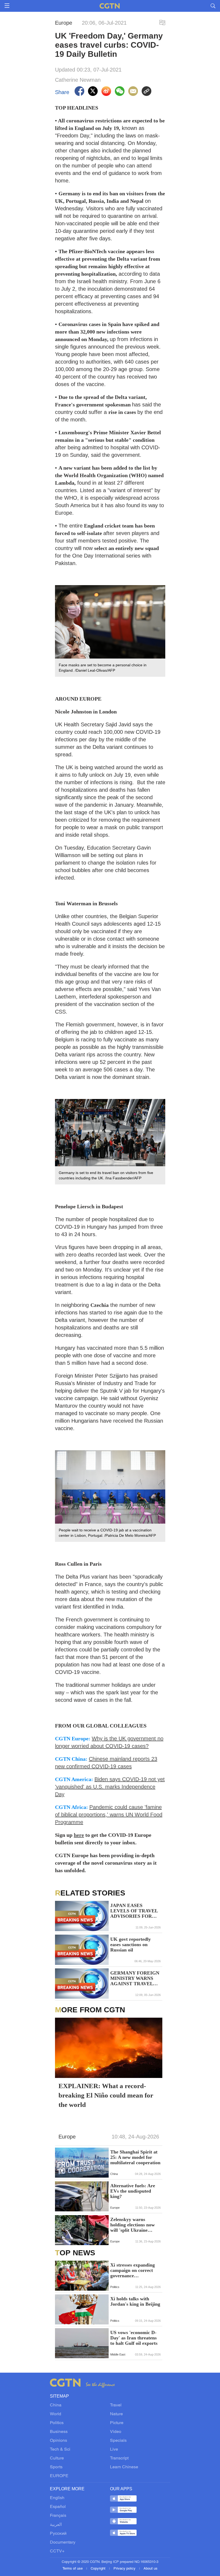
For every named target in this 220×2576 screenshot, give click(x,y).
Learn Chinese (124, 2467)
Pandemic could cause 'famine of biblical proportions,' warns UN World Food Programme (109, 1815)
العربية (56, 2525)
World (56, 2414)
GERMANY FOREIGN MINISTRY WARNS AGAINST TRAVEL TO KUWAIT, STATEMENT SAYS (135, 1978)
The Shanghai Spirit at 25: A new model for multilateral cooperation (135, 2157)
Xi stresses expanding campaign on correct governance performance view (133, 2270)
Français (58, 2516)
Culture (57, 2458)
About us (151, 2569)
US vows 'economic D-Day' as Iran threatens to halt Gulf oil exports (134, 2338)
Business (59, 2432)
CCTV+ (57, 2551)
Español (58, 2507)
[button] (62, 2171)
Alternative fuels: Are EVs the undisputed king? (133, 2191)
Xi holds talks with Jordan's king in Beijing (135, 2301)
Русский (58, 2534)
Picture (117, 2423)
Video (116, 2432)
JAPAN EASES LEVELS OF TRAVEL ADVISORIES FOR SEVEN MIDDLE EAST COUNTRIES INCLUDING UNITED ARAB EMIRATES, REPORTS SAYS (134, 1911)
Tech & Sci (60, 2450)
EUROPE (59, 2476)
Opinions (58, 2441)
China (56, 2405)
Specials (118, 2441)
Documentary (63, 2543)
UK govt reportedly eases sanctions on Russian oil (131, 1945)
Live (114, 2450)
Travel (116, 2405)
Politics (57, 2423)
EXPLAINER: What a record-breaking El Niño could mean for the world (106, 2095)
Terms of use (73, 2569)
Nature (116, 2414)
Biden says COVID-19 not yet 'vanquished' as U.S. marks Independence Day (110, 1787)
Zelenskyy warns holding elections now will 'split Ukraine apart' (133, 2225)
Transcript (119, 2458)
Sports (56, 2467)
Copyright (99, 2569)
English (57, 2498)
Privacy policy (125, 2569)
